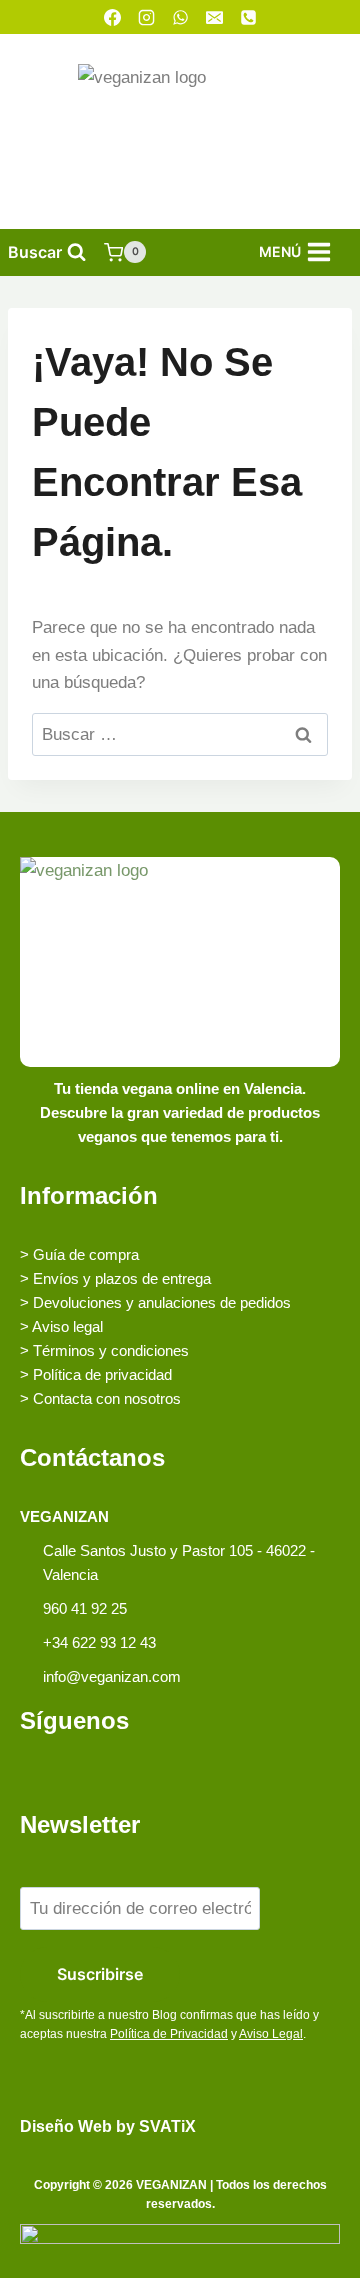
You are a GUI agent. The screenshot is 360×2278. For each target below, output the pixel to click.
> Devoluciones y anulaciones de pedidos (155, 1302)
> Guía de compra (79, 1254)
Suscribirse (100, 1974)
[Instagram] (146, 17)
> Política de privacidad (96, 1374)
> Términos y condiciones (104, 1350)
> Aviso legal (61, 1326)
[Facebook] (112, 17)
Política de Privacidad (169, 2034)
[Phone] (248, 17)
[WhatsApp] (180, 17)
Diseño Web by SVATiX (108, 2126)
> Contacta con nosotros (100, 1398)
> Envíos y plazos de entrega (115, 1278)
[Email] (214, 17)
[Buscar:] (180, 734)
